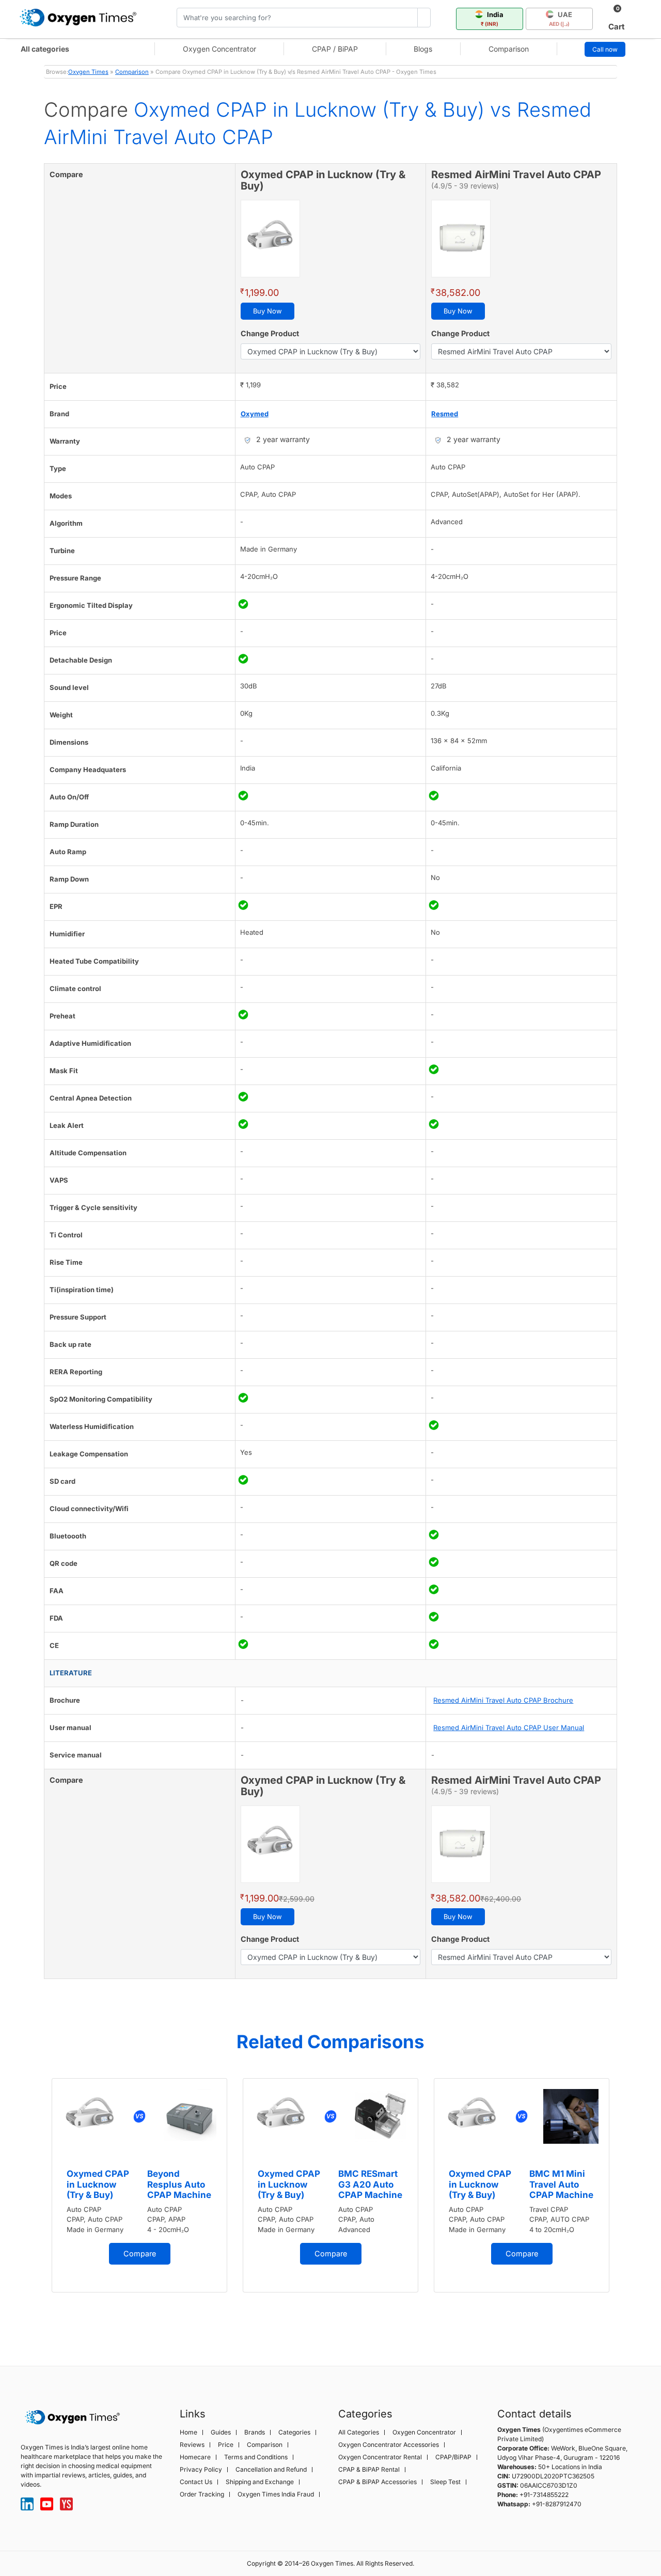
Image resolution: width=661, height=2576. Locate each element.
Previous (34, 2205)
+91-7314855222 (544, 2495)
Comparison (509, 49)
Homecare (195, 2457)
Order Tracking (202, 2494)
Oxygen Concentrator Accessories (389, 2445)
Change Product (270, 333)
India (492, 19)
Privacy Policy (201, 2470)
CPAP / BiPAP (335, 49)
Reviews (192, 2445)
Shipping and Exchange (260, 2482)
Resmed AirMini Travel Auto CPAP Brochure (503, 1700)
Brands (255, 2432)
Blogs (423, 49)
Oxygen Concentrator (219, 49)
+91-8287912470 (557, 2504)
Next (627, 2205)
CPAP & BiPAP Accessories (377, 2482)
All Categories (359, 2432)
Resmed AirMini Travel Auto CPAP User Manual (509, 1727)
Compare (140, 2253)
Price (226, 2445)
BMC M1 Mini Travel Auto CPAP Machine (561, 2184)
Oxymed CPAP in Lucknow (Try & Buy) (98, 2184)
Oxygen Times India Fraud (276, 2494)
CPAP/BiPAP (453, 2457)
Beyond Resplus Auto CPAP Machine (179, 2184)
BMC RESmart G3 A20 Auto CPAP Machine (370, 2184)
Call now (605, 49)
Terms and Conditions (256, 2457)
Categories (294, 2432)
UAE (561, 19)
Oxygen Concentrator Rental (380, 2457)
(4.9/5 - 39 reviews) (465, 186)
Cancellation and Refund (271, 2470)
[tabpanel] (139, 2185)
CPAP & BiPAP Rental (369, 2470)
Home (188, 2432)
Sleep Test (445, 2482)
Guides (221, 2432)
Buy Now (267, 311)
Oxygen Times (88, 72)
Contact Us (196, 2482)
